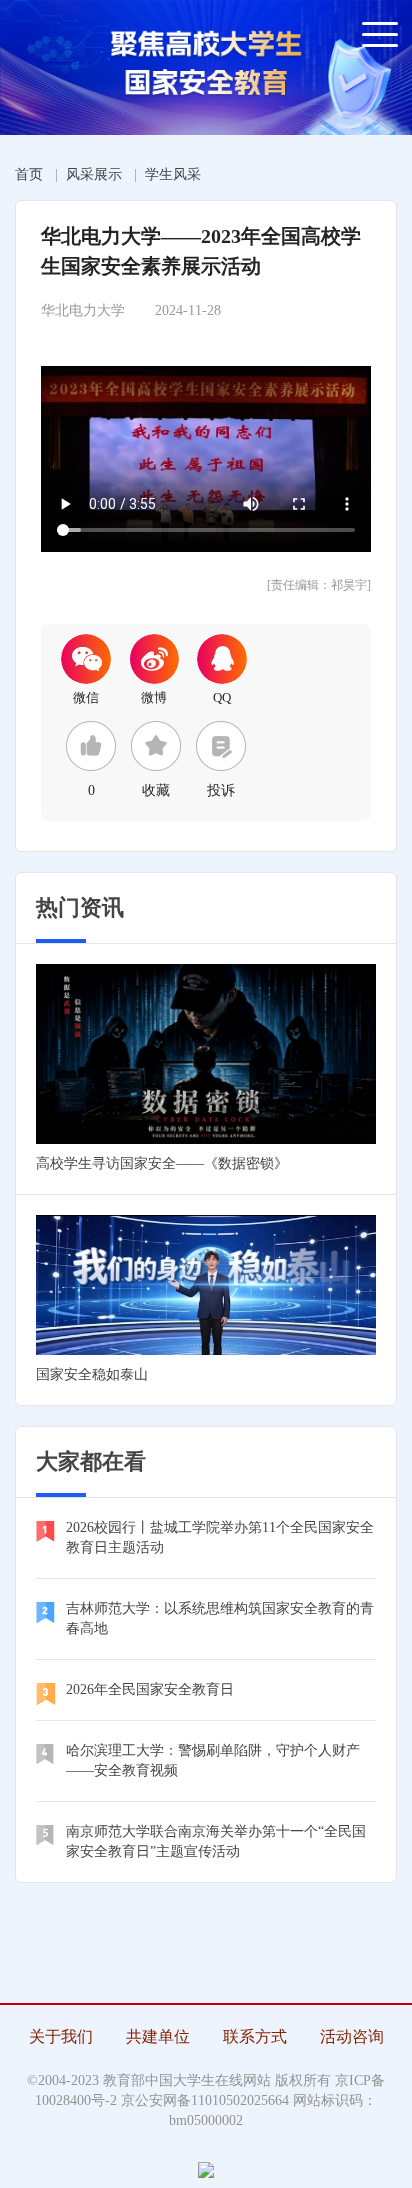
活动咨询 (352, 2036)
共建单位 (158, 2036)
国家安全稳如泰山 (92, 1374)
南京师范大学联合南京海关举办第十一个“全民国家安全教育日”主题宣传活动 (216, 1841)
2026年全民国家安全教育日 (150, 1689)
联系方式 (255, 2036)
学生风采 (173, 174)
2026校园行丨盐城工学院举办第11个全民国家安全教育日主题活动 (220, 1537)
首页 (29, 174)
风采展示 (94, 174)
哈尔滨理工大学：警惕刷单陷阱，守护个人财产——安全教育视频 (213, 1760)
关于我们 (61, 2036)
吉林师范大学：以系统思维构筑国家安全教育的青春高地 (220, 1618)
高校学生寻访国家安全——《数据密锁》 (162, 1163)
